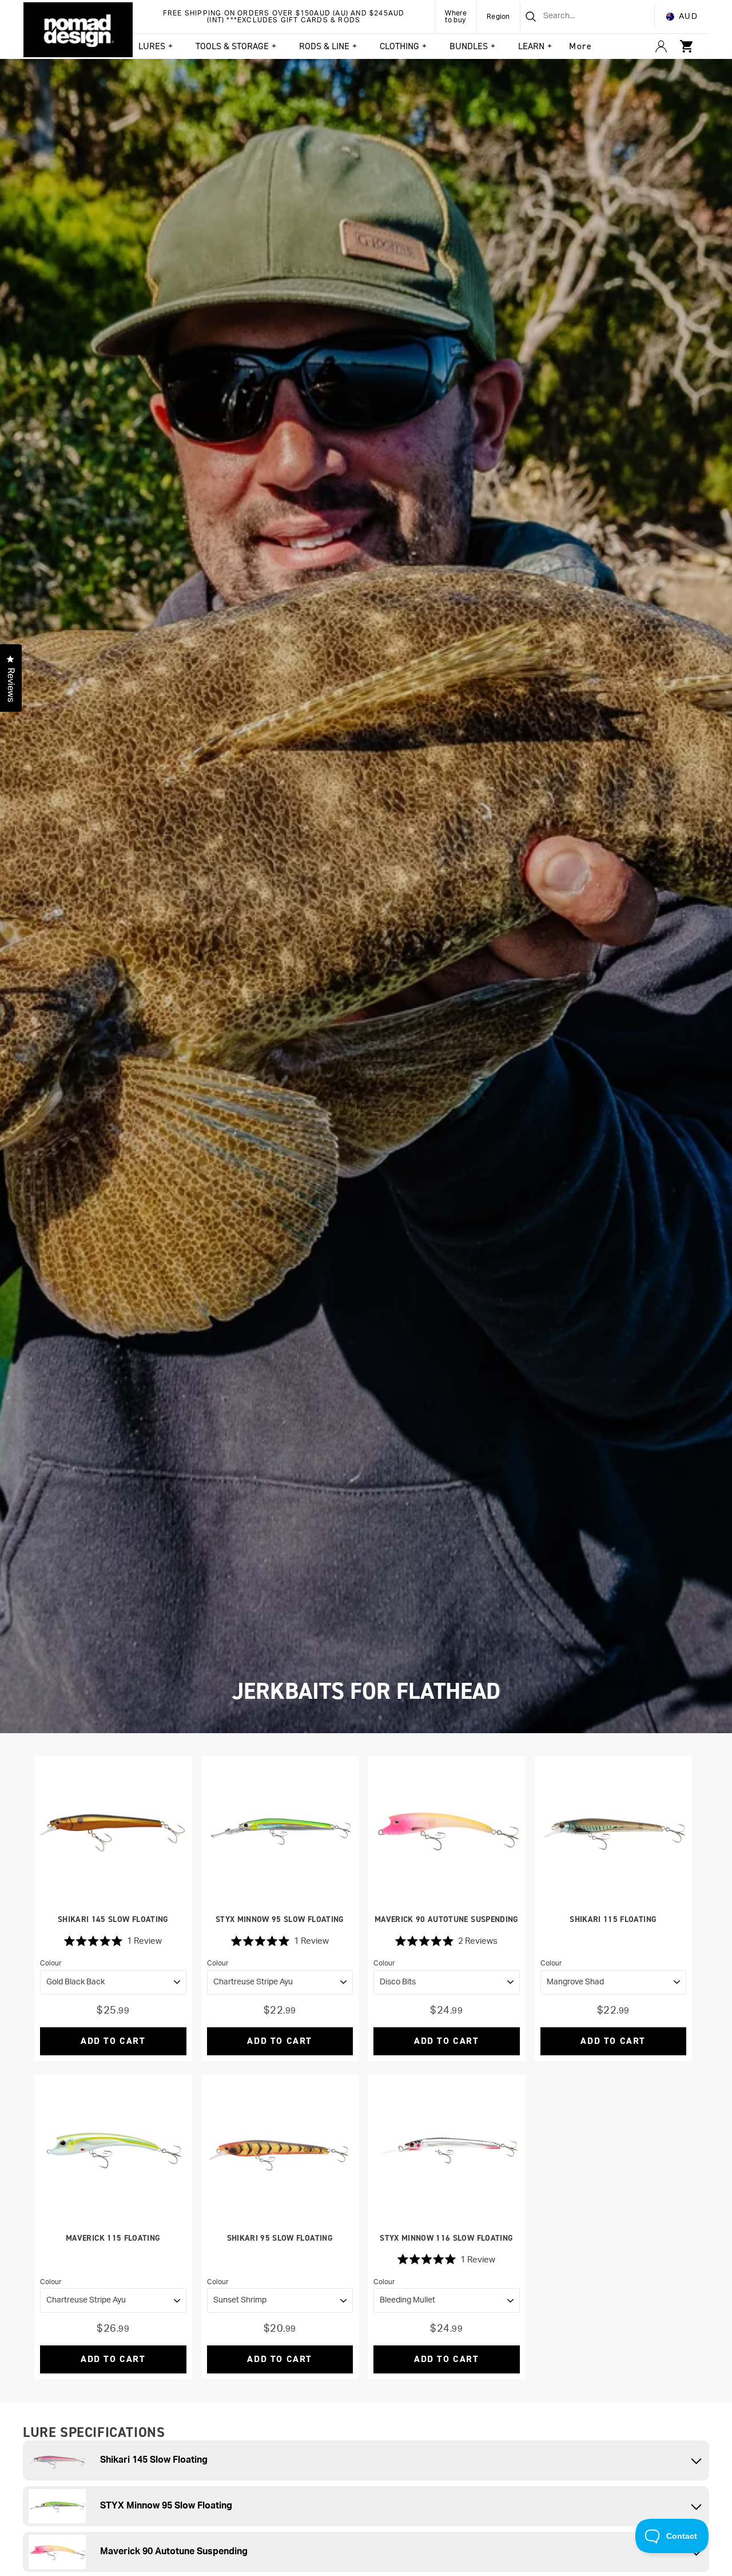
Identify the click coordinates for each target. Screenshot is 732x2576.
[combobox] (573, 17)
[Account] (661, 46)
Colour (51, 1963)
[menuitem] (580, 46)
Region (498, 17)
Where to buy (456, 17)
